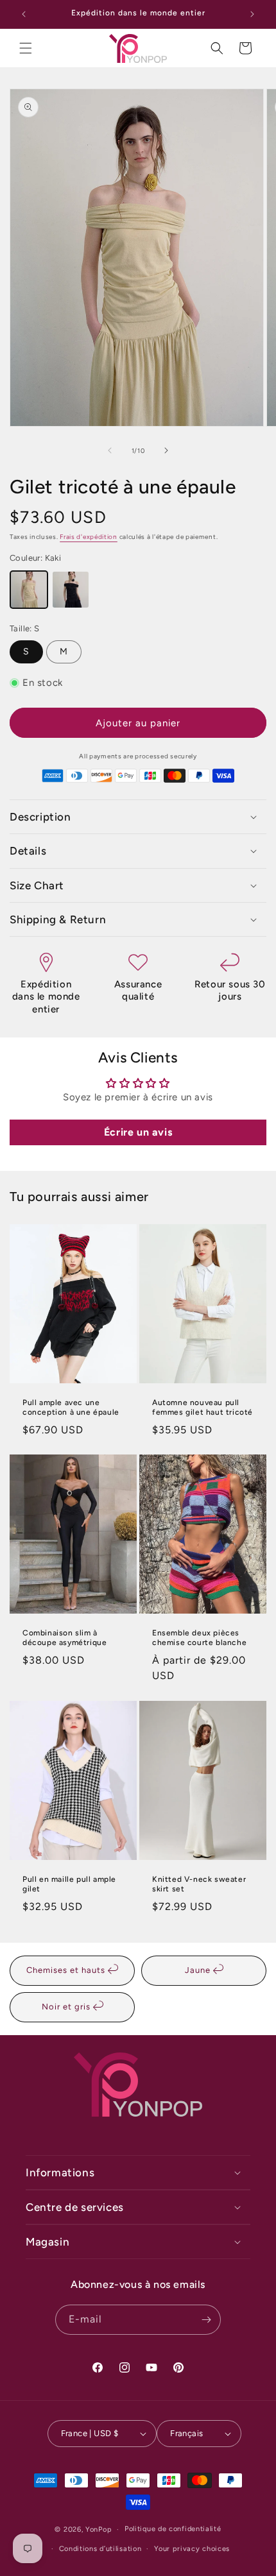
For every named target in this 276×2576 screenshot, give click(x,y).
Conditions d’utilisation (100, 2549)
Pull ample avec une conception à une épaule (71, 1407)
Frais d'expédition (89, 537)
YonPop (99, 2529)
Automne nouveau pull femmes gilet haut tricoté (203, 1407)
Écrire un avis (138, 1132)
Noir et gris (67, 2007)
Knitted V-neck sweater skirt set (199, 1884)
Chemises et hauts (67, 1970)
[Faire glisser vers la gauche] (110, 450)
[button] (26, 48)
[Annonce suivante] (252, 14)
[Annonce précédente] (24, 14)
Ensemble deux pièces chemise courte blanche (199, 1638)
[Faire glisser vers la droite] (166, 450)
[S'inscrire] (206, 2320)
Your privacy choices (192, 2549)
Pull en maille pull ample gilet (69, 1884)
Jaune (199, 1970)
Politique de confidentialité (173, 2529)
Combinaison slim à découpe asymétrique (65, 1638)
